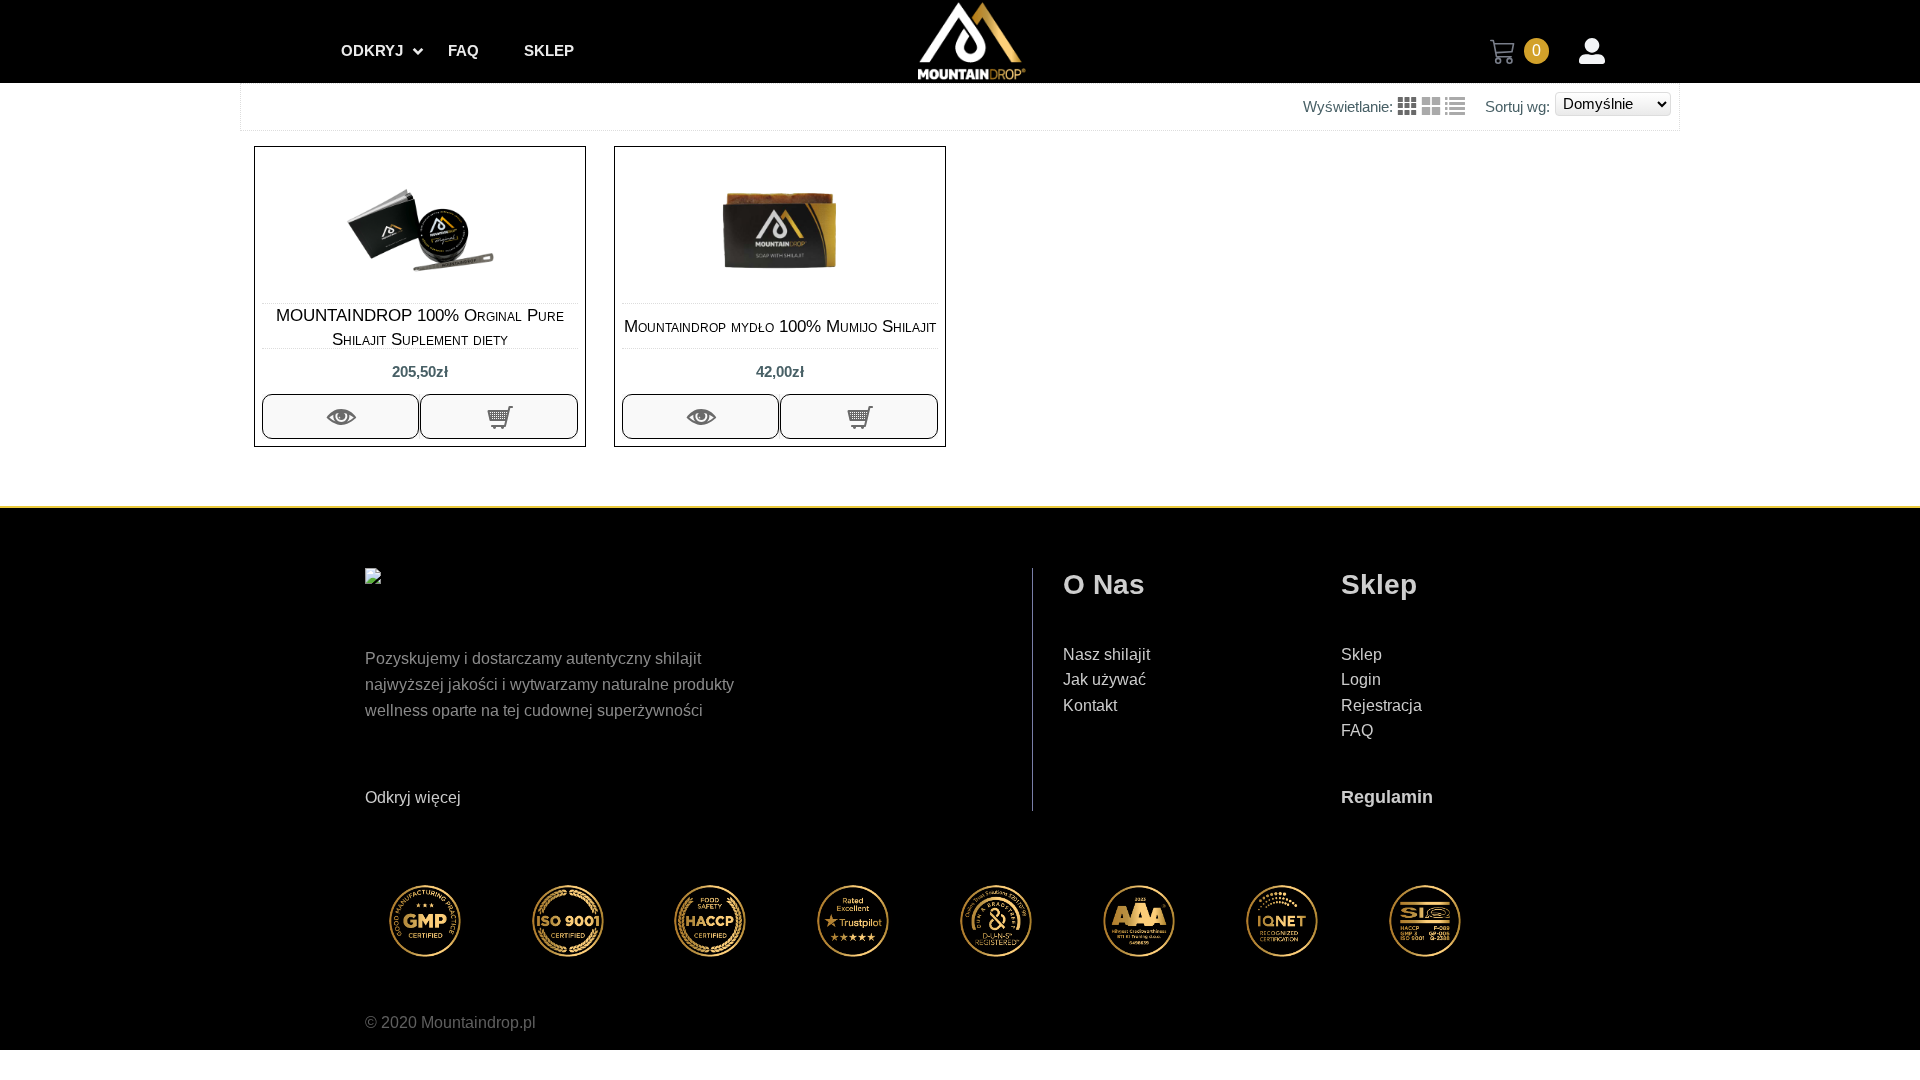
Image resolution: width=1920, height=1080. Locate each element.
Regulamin (1387, 797)
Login (1361, 679)
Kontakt (1090, 705)
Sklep (549, 50)
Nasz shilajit (1106, 654)
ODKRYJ (372, 50)
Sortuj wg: (1517, 106)
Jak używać (1104, 679)
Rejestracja (1381, 705)
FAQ (463, 50)
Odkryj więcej (413, 797)
